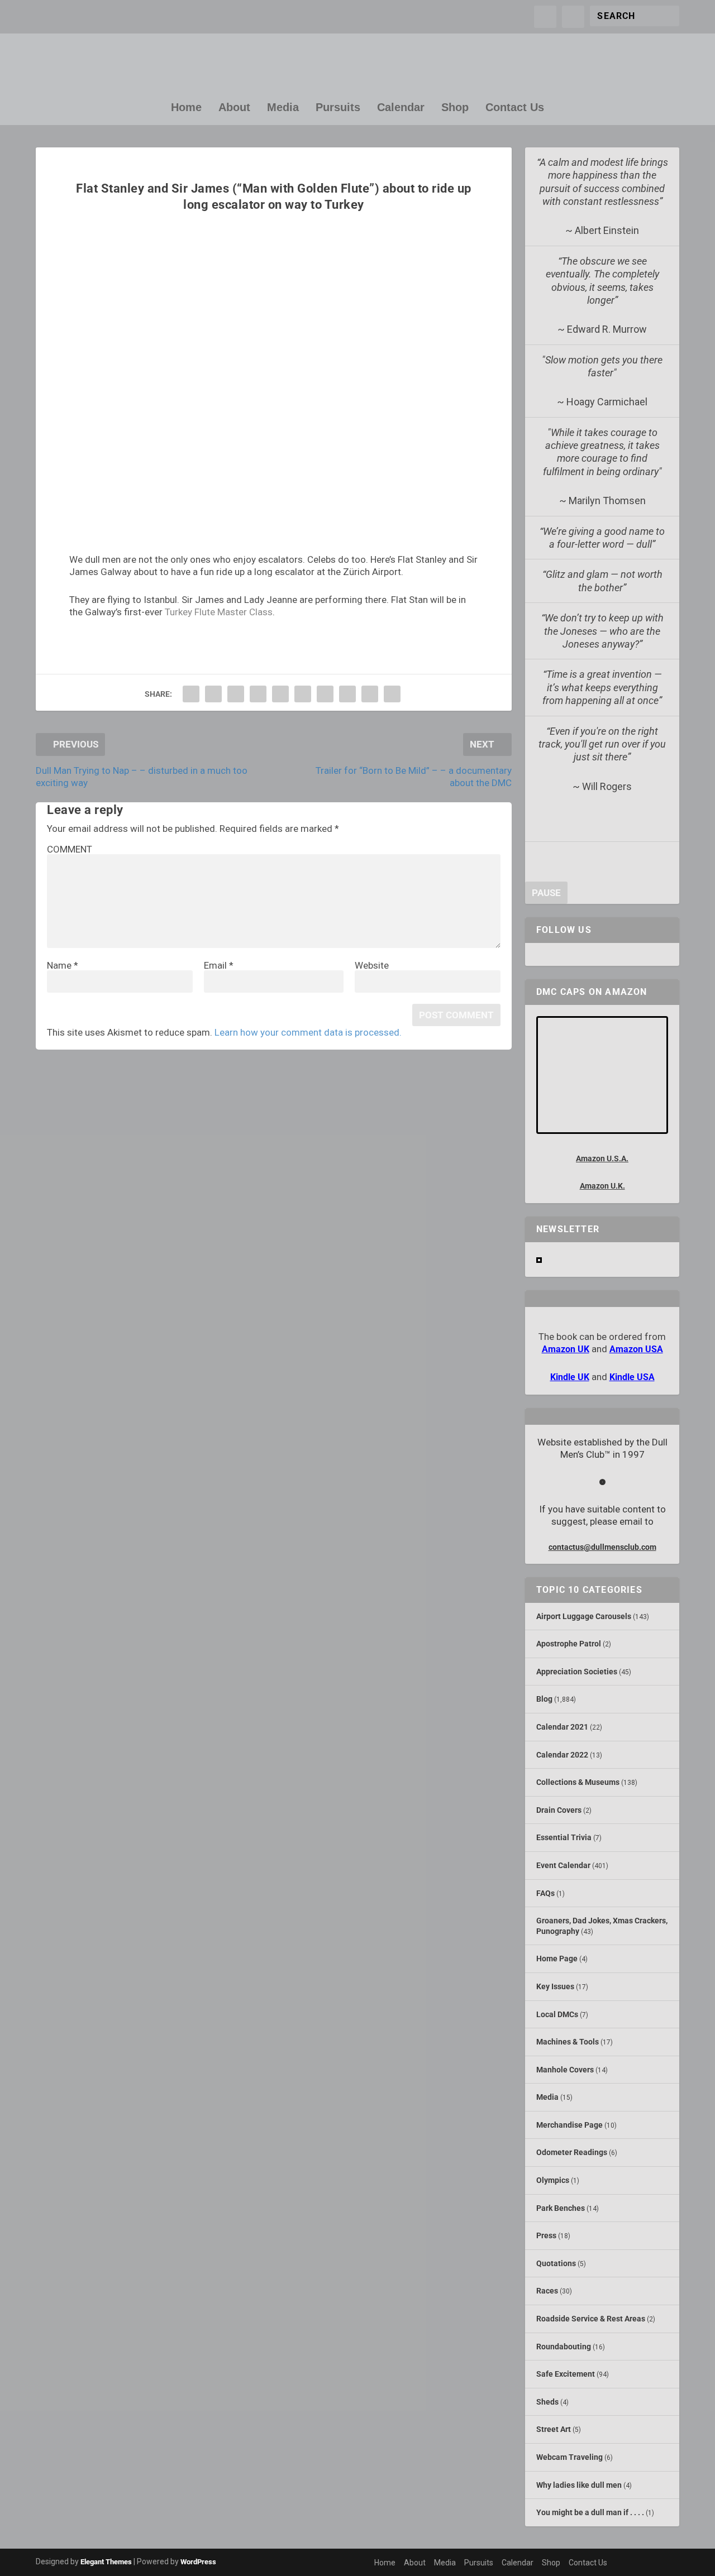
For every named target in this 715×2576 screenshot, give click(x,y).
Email (219, 965)
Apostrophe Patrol (569, 1644)
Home (186, 108)
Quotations (556, 2263)
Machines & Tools (568, 2042)
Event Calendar (563, 1865)
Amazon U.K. (602, 1186)
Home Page (557, 1959)
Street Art (554, 2429)
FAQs (545, 1893)
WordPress (198, 2562)
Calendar (401, 108)
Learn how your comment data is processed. (308, 1032)
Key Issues (555, 1986)
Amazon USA (636, 1349)
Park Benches (561, 2208)
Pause (546, 893)
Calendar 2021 (562, 1727)
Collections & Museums (578, 1782)
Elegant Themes (106, 2562)
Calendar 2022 (562, 1755)
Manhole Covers (565, 2070)
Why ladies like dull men (579, 2485)
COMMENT (70, 849)
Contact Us (515, 108)
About (234, 108)
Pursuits (338, 108)
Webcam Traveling (569, 2457)
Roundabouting (564, 2347)
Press (546, 2235)
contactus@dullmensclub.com (602, 1547)
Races (547, 2291)
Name (63, 965)
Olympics (553, 2180)
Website (372, 965)
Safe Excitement (566, 2374)
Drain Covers (559, 1810)
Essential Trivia (564, 1837)
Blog (544, 1699)
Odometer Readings (572, 2152)
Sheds (547, 2402)
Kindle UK (570, 1377)
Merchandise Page (569, 2125)
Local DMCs (557, 2014)
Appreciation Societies (577, 1672)
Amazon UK (566, 1349)
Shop (455, 108)
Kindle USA (632, 1377)
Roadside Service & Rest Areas (591, 2319)
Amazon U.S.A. (602, 1158)
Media (283, 108)
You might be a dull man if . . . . (590, 2512)
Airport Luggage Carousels (584, 1616)
